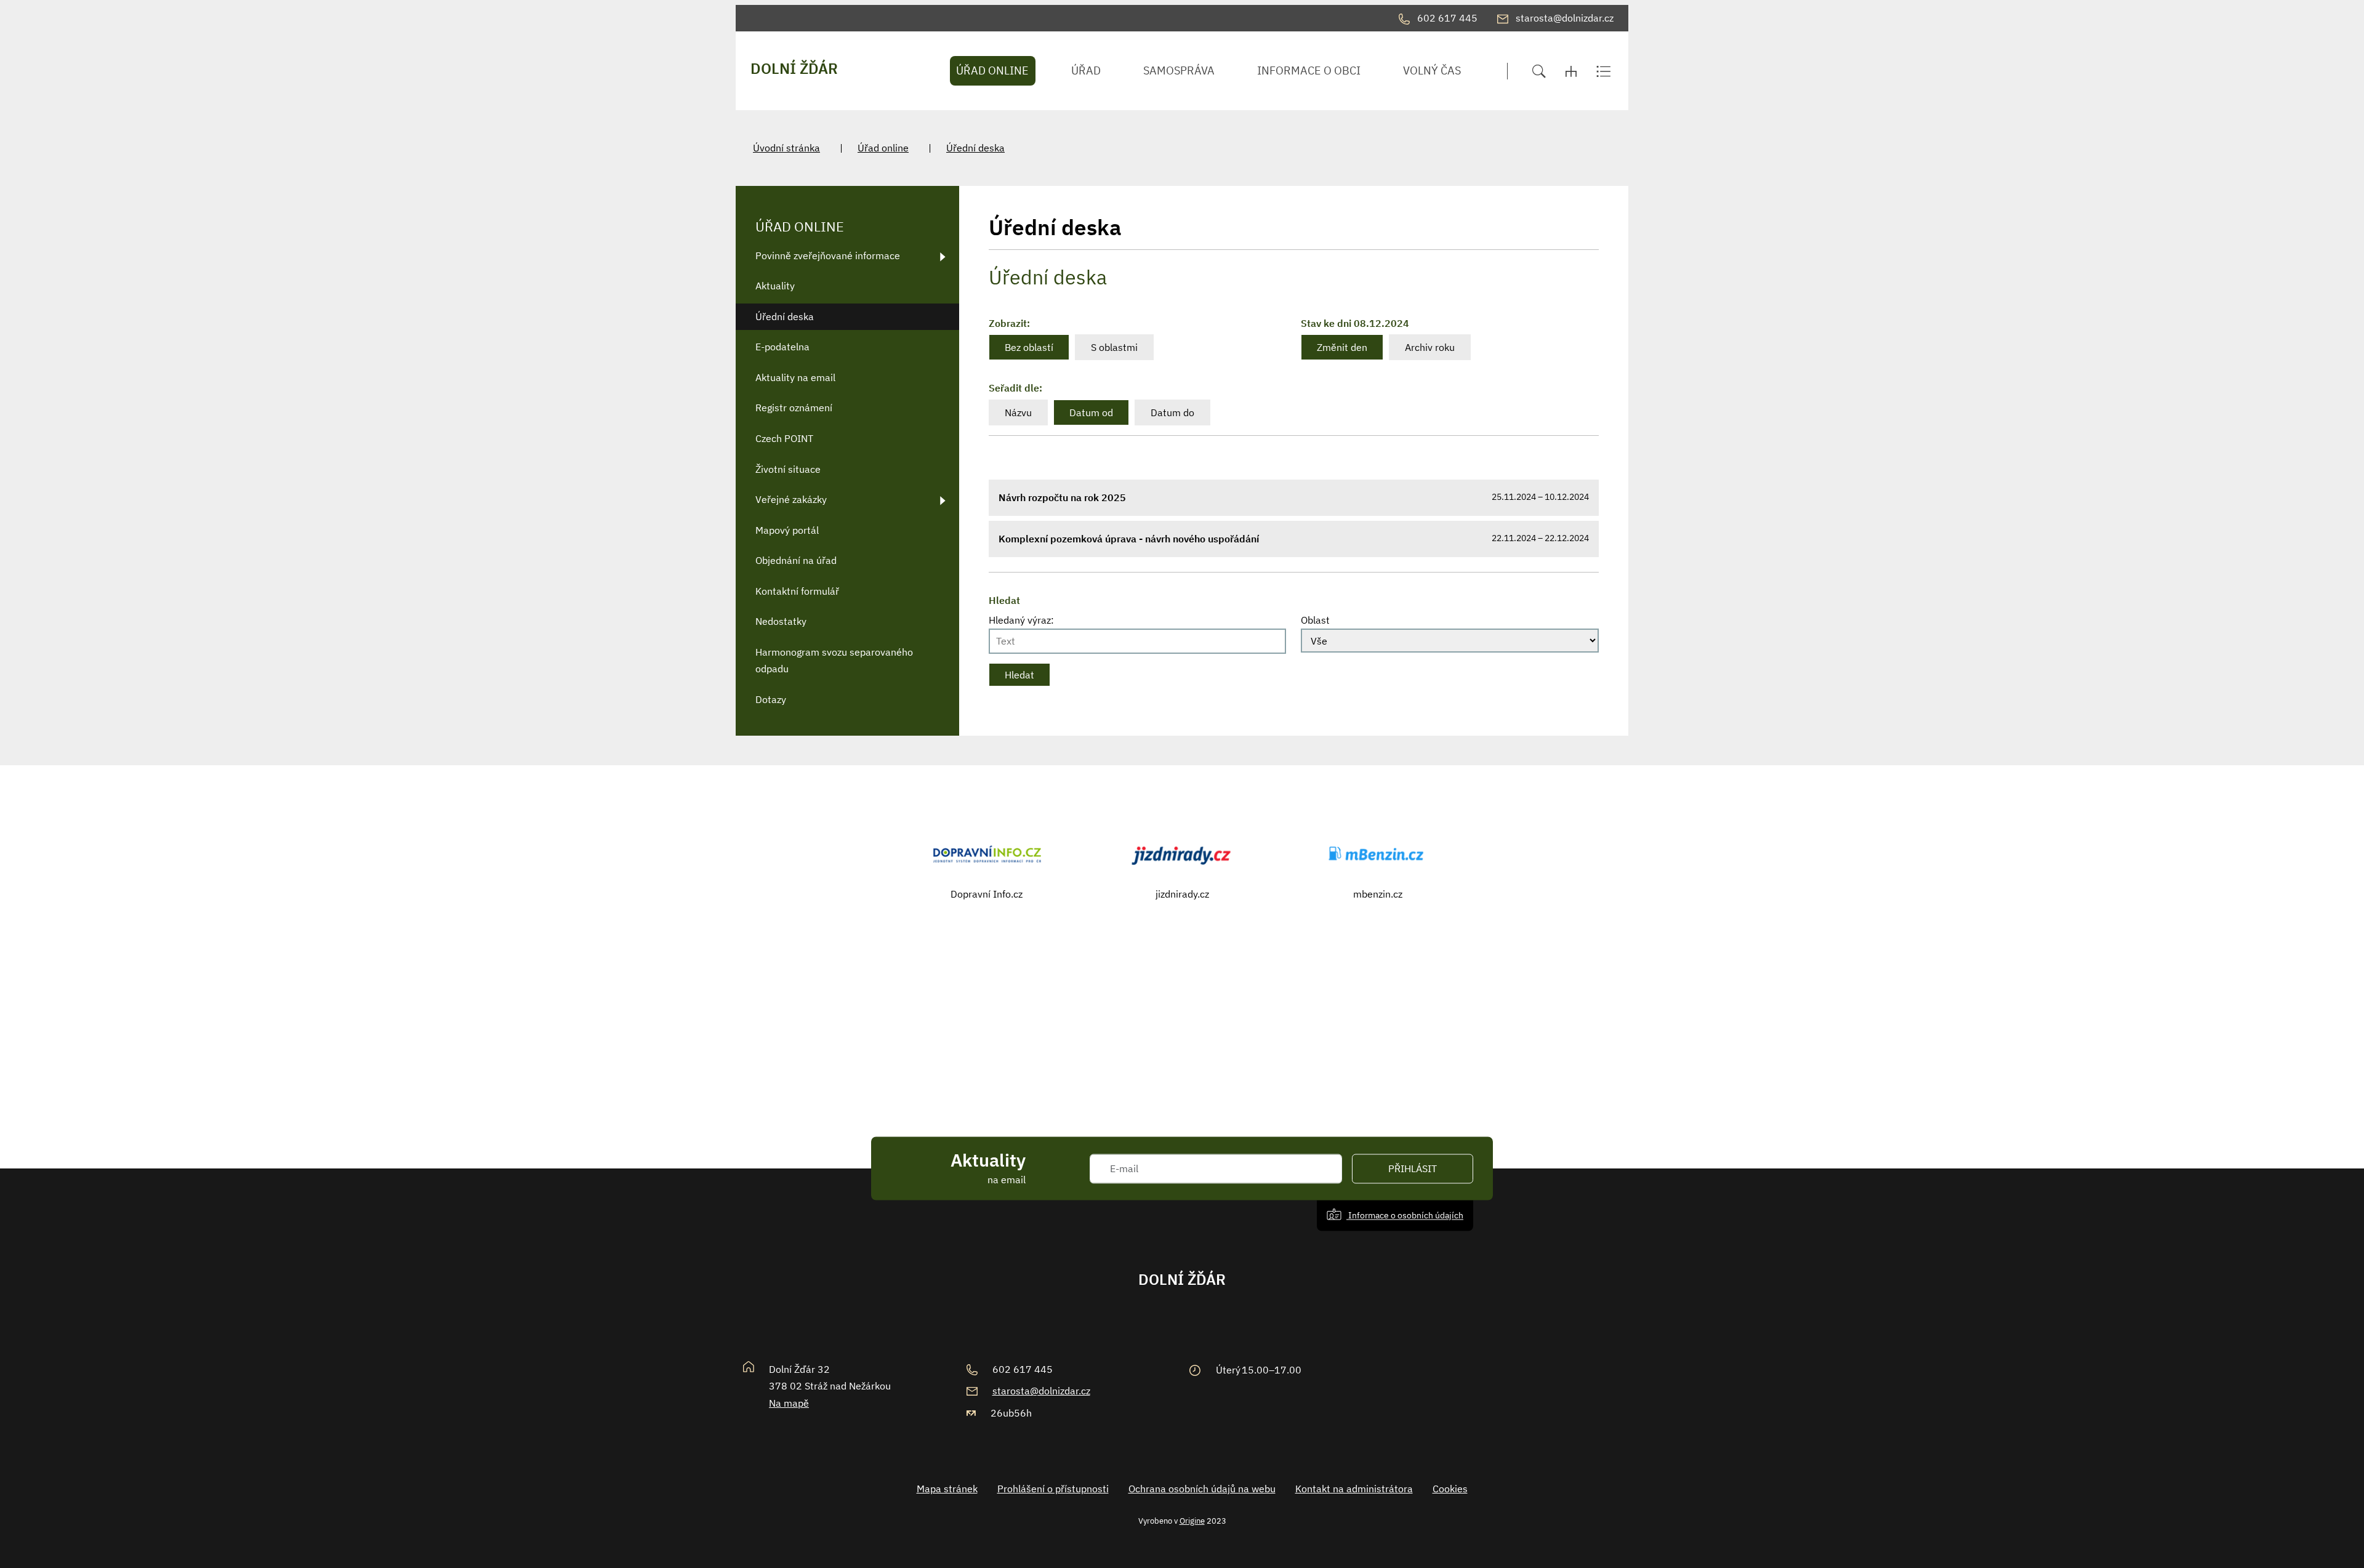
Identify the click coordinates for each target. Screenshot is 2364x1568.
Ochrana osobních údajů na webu (1202, 1489)
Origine (1192, 1521)
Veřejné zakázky (791, 499)
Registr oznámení (794, 408)
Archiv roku (1430, 347)
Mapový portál (787, 530)
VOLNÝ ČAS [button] (1432, 70)
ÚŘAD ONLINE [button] (992, 70)
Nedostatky (781, 621)
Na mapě (789, 1403)
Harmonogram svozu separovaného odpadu (834, 660)
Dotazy (771, 699)
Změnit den (1342, 347)
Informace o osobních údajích (1405, 1215)
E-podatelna (782, 347)
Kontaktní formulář (797, 591)
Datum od (1091, 412)
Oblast (1315, 620)
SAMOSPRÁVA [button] (1179, 70)
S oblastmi (1114, 347)
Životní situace (788, 469)
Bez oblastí (1029, 347)
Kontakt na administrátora (1354, 1489)
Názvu (1018, 412)
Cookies (1450, 1489)
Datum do (1172, 412)
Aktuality (775, 286)
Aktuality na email (795, 377)
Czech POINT (784, 438)
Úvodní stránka (786, 148)
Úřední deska (975, 148)
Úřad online (883, 148)
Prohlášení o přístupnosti (1053, 1489)
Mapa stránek (947, 1489)
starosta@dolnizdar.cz (1041, 1391)
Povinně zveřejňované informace (828, 255)
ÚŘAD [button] (1086, 70)
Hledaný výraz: (1021, 620)
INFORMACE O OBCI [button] (1309, 70)
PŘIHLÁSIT (1413, 1168)
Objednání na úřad (796, 560)
